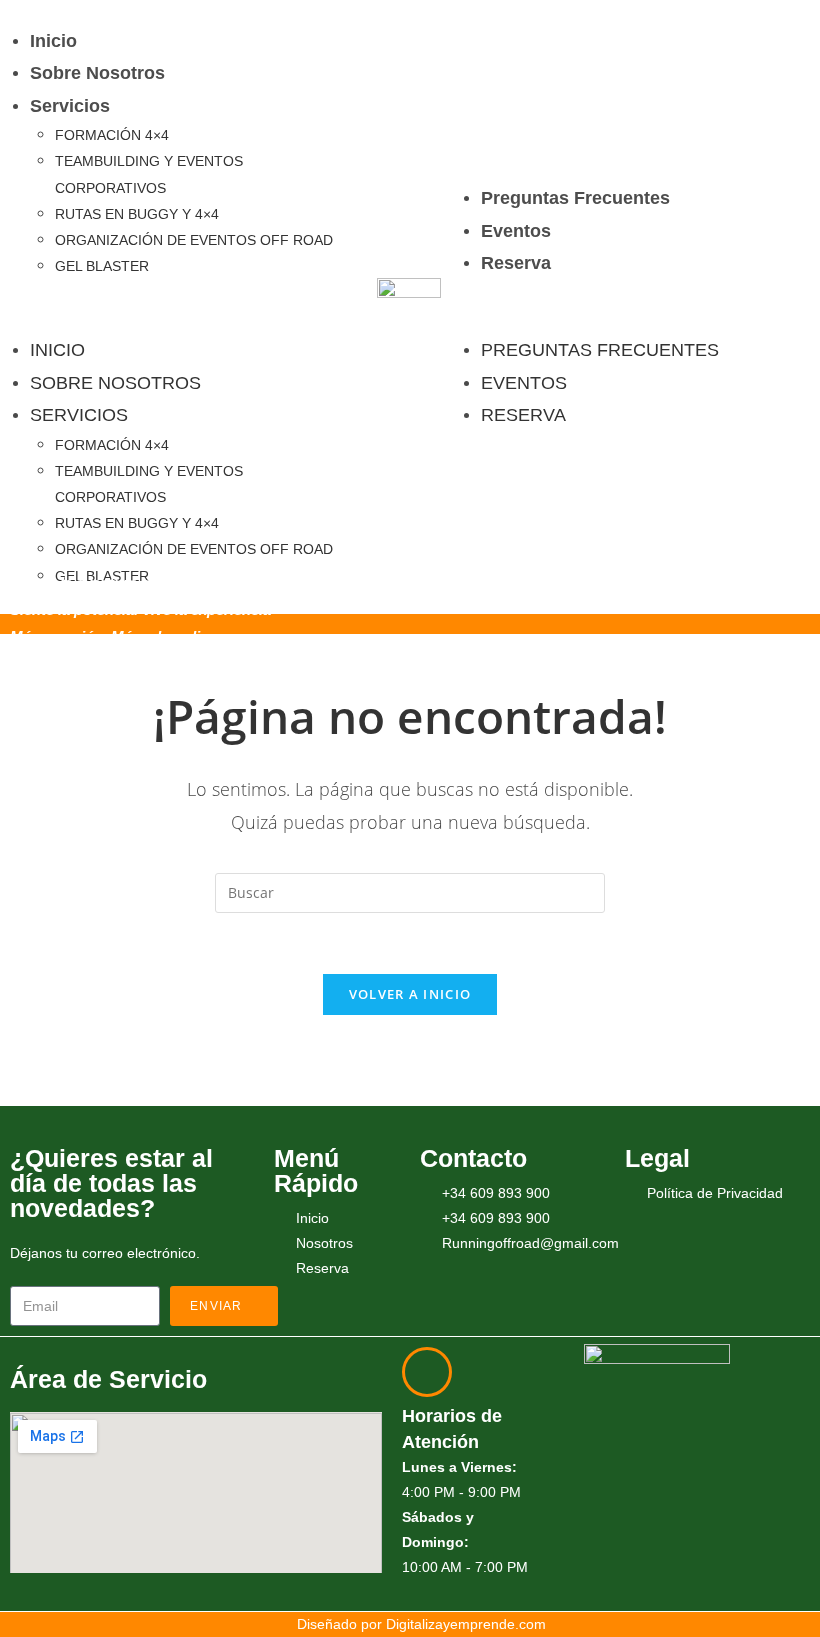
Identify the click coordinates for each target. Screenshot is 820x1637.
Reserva (516, 263)
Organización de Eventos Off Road (194, 240)
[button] (183, 306)
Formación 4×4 (112, 135)
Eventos (516, 231)
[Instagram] (710, 1532)
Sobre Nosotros (97, 73)
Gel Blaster (102, 266)
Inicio (53, 41)
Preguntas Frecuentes (575, 198)
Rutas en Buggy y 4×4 (137, 214)
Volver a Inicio (410, 994)
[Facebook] (651, 1532)
